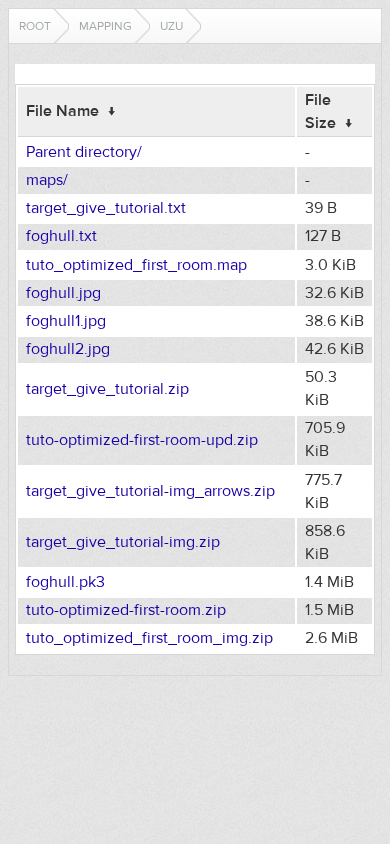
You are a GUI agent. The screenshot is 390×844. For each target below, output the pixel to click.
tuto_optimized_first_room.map (136, 265)
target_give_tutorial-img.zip (123, 542)
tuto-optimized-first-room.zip (126, 610)
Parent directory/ (84, 152)
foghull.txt (61, 236)
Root (35, 26)
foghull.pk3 (65, 582)
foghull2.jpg (68, 349)
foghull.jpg (63, 293)
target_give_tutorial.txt (106, 208)
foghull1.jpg (66, 321)
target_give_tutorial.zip (107, 389)
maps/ (47, 180)
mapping (105, 26)
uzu (171, 26)
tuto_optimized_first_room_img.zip (149, 638)
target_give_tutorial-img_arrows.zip (150, 491)
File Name (62, 111)
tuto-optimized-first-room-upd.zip (142, 440)
